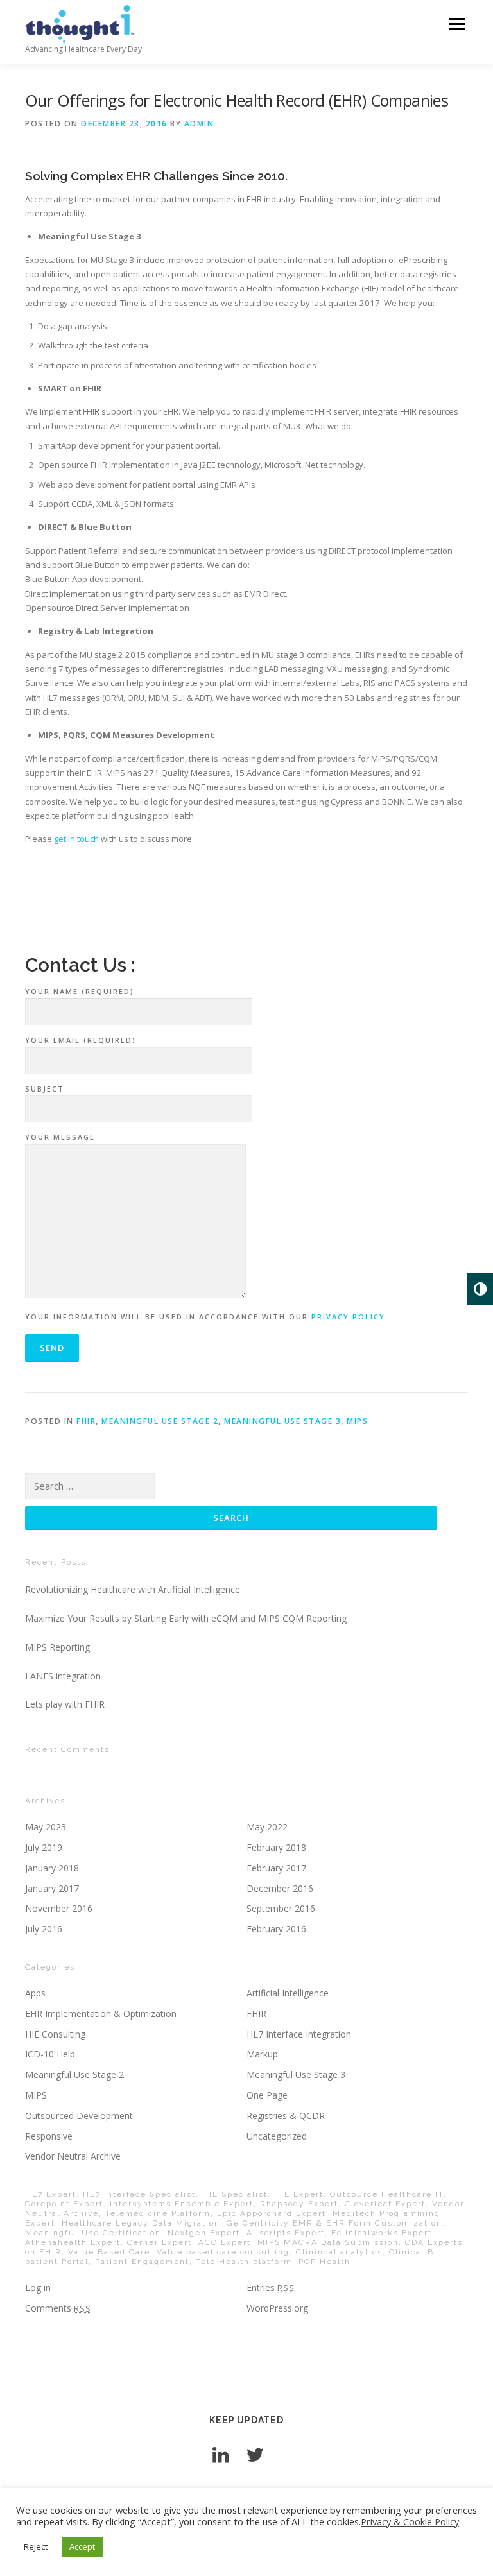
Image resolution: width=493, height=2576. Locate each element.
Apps (35, 1993)
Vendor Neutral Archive (73, 2156)
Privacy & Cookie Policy (410, 2521)
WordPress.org (277, 2308)
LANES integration (63, 1676)
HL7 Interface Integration (299, 2034)
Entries (271, 2288)
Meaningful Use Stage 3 (282, 1421)
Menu (457, 24)
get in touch (76, 839)
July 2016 (44, 1929)
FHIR (86, 1421)
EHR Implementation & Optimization (101, 2014)
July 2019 (44, 1847)
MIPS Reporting (57, 1647)
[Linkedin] (221, 2454)
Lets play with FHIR (65, 1704)
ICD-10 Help (50, 2054)
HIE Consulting (55, 2034)
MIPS (357, 1421)
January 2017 (52, 1888)
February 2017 (276, 1868)
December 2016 (280, 1888)
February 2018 (276, 1847)
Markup (262, 2054)
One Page (267, 2095)
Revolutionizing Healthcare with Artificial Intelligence (133, 1589)
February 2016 (276, 1929)
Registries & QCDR (286, 2116)
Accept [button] (82, 2546)
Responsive (49, 2136)
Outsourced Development (79, 2116)
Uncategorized (277, 2136)
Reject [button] (36, 2546)
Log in (38, 2288)
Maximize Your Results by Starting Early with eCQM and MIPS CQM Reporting (186, 1618)
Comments (58, 2308)
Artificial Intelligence (288, 1993)
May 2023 (46, 1827)
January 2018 (52, 1868)
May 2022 (267, 1827)
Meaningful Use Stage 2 (160, 1421)
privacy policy (348, 1317)
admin (199, 124)
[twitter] (255, 2454)
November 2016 (59, 1908)
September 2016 (281, 1908)
